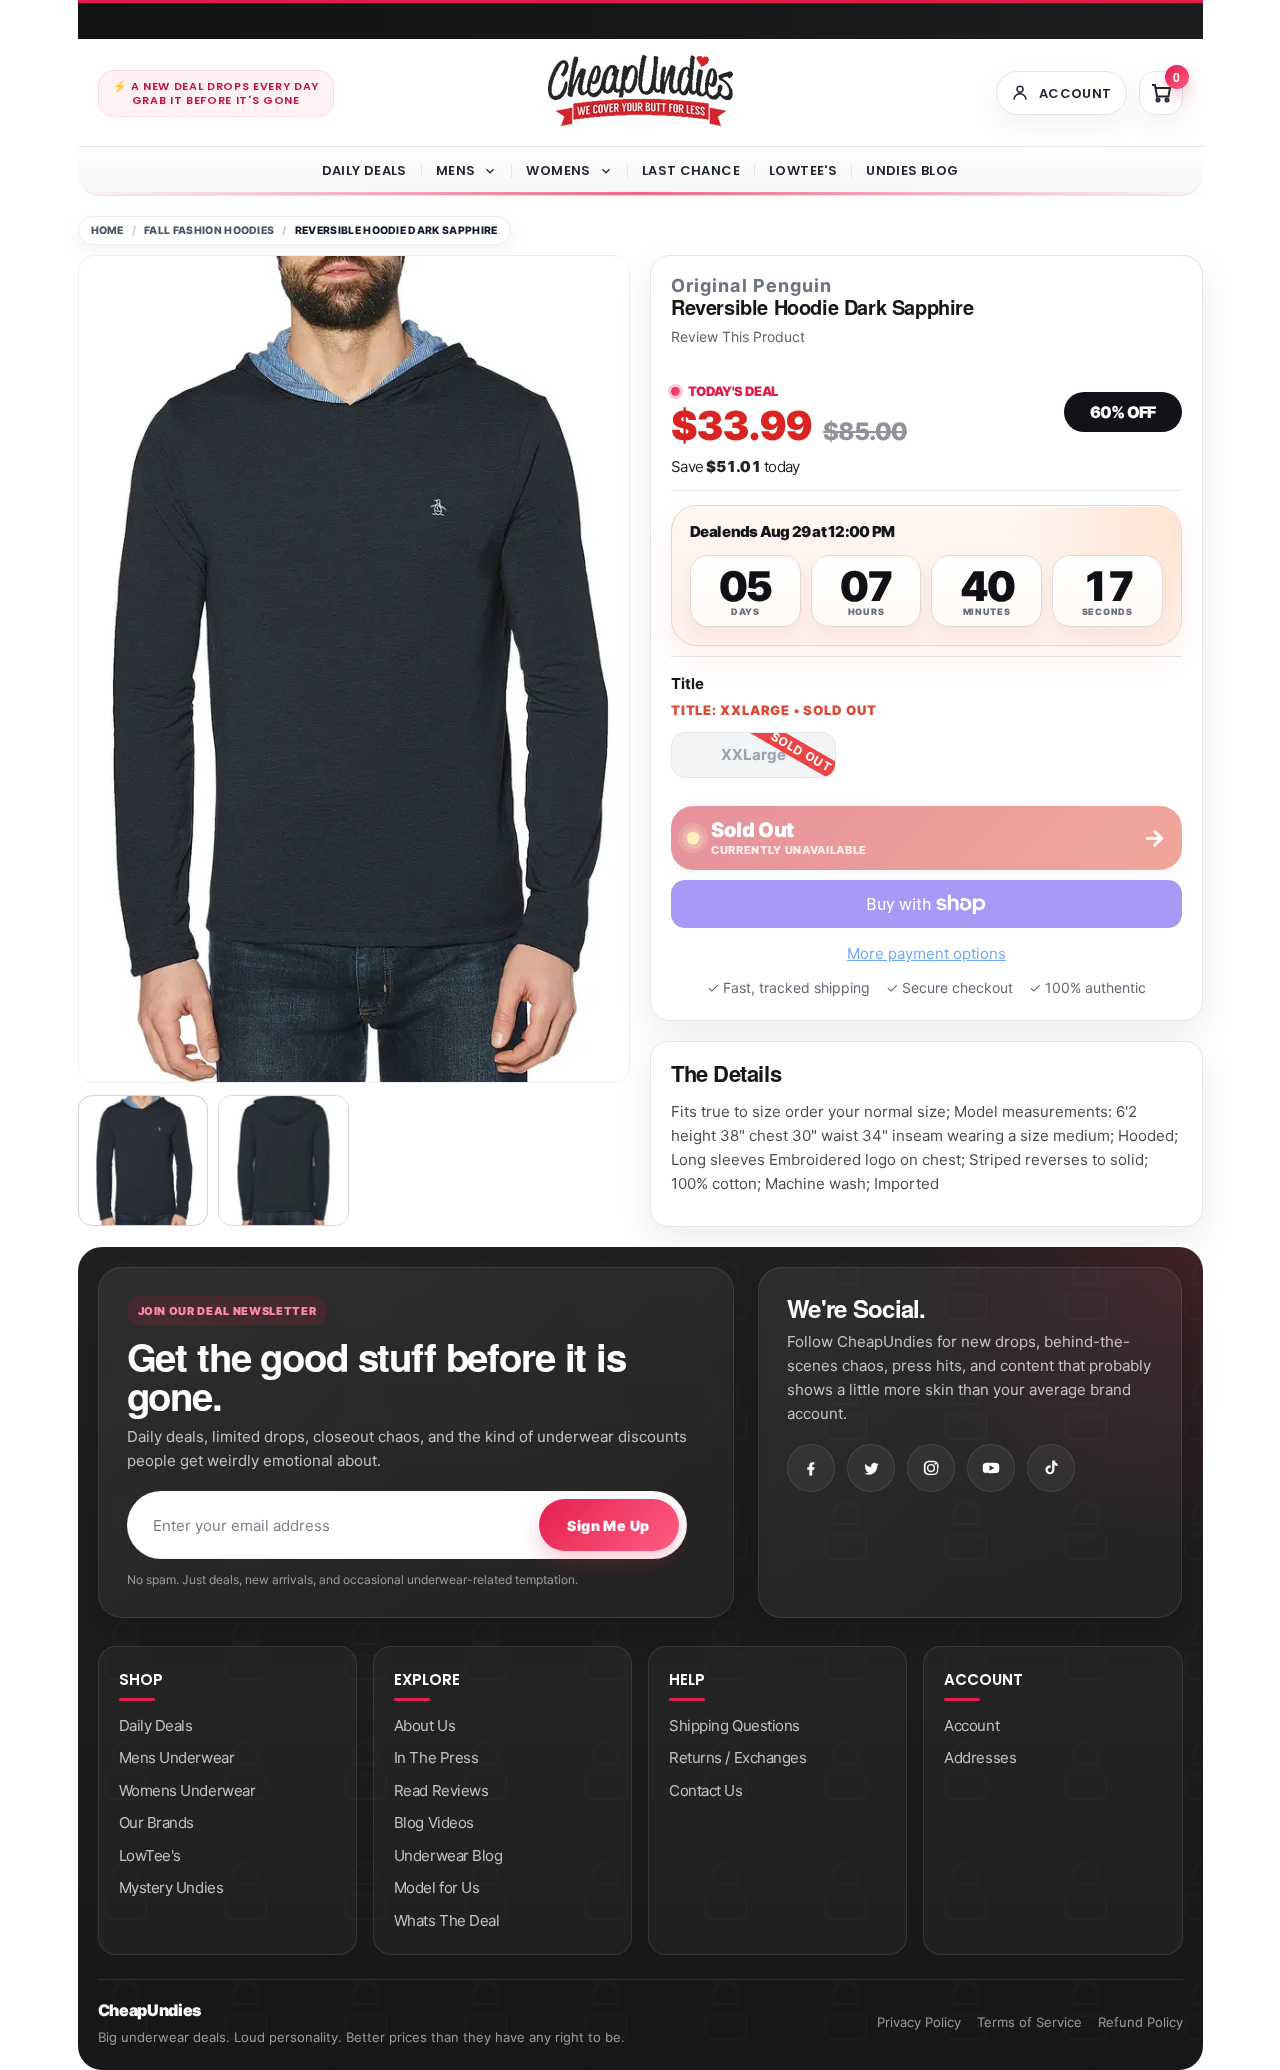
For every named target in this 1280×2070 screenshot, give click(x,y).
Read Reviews (441, 1790)
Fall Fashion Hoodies (209, 230)
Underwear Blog (448, 1855)
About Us (424, 1725)
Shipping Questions (734, 1725)
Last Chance (691, 170)
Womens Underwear (187, 1790)
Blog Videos (434, 1822)
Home (107, 230)
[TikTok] (1051, 1468)
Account (971, 1725)
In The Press (436, 1757)
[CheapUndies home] (640, 90)
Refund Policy (1140, 2022)
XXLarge (753, 754)
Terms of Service (1029, 2022)
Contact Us (706, 1790)
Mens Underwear (177, 1757)
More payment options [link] (926, 953)
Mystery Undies (171, 1887)
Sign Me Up (608, 1525)
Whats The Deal (447, 1920)
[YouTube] (991, 1468)
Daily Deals (364, 170)
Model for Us (437, 1887)
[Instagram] (931, 1468)
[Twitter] (871, 1468)
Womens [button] (558, 170)
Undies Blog (912, 170)
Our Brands (157, 1822)
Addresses (980, 1757)
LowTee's (803, 170)
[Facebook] (811, 1468)
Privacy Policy (919, 2022)
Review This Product (738, 337)
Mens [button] (456, 170)
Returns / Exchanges (737, 1757)
